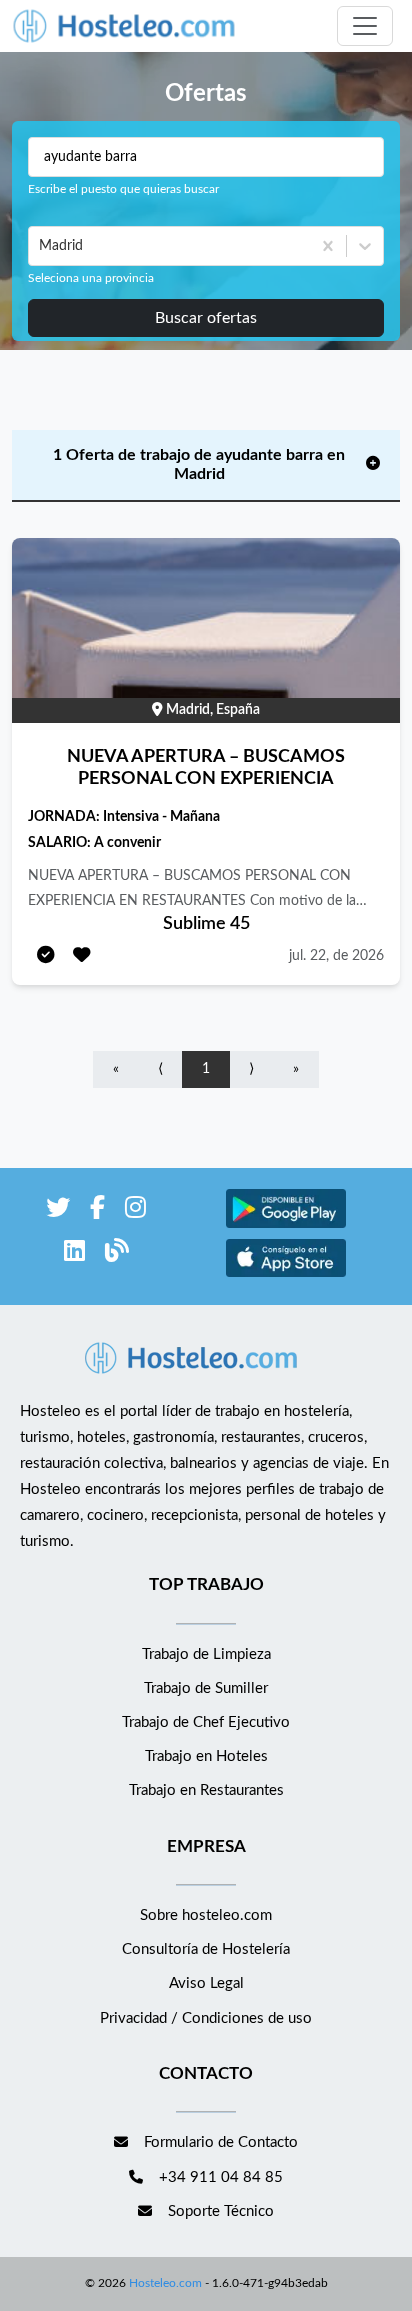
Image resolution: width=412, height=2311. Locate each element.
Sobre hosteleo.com (206, 1915)
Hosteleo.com (165, 2283)
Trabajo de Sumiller (206, 1688)
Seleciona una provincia (91, 278)
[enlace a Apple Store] (286, 1274)
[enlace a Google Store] (286, 1225)
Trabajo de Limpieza (206, 1654)
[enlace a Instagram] (135, 1211)
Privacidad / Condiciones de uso (206, 2018)
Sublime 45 (206, 924)
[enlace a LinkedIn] (74, 1254)
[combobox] (41, 246)
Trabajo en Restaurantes (206, 1790)
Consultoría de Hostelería (206, 1949)
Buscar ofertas (206, 318)
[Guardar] (82, 956)
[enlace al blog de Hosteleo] (117, 1254)
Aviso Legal (206, 1983)
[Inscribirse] (46, 956)
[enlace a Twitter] (58, 1211)
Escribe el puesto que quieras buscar (123, 189)
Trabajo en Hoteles (206, 1756)
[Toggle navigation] (365, 26)
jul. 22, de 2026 (336, 956)
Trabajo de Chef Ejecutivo (206, 1722)
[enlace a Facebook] (97, 1211)
